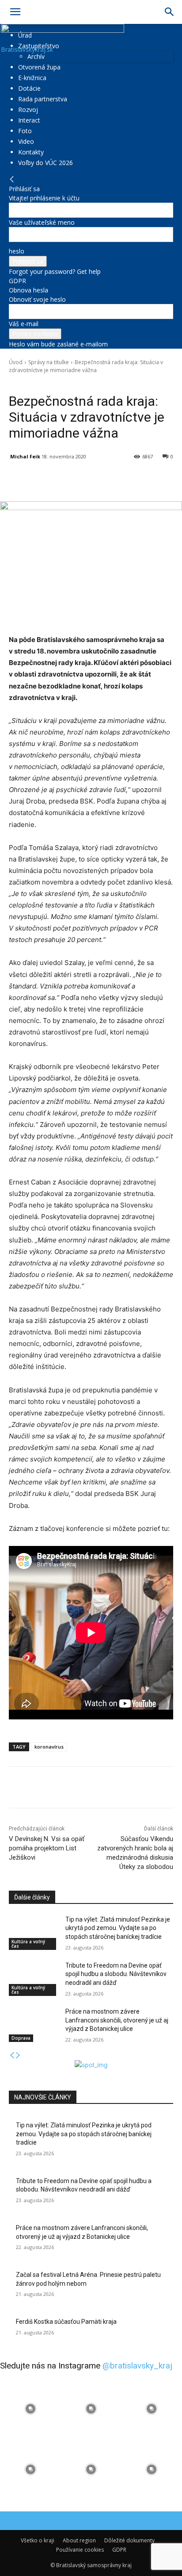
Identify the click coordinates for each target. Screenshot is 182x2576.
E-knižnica (32, 78)
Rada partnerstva (43, 99)
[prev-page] (12, 2055)
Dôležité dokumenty (129, 2540)
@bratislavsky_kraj (137, 2366)
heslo (17, 251)
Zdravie (63, 383)
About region (79, 2540)
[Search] (170, 12)
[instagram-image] (30, 2409)
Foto (25, 131)
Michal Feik (25, 456)
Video (26, 141)
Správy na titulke (49, 362)
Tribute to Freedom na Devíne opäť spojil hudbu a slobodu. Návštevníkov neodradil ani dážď (116, 1974)
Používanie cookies (80, 2550)
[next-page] (18, 2055)
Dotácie (29, 88)
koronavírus (49, 1747)
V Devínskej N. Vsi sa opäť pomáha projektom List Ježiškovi (47, 1848)
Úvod (16, 362)
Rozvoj (28, 110)
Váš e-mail (24, 324)
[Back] (12, 179)
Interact (29, 120)
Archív (36, 56)
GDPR (17, 281)
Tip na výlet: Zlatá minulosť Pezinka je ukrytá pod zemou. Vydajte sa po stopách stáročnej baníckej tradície (118, 1928)
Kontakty (31, 152)
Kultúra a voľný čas (28, 1944)
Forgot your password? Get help (55, 271)
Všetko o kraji (38, 2540)
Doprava (21, 2038)
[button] (15, 12)
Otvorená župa (39, 67)
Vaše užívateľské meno (42, 222)
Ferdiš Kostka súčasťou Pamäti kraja (66, 2322)
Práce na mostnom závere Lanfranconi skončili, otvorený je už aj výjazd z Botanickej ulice (117, 2020)
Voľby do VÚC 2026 (45, 163)
